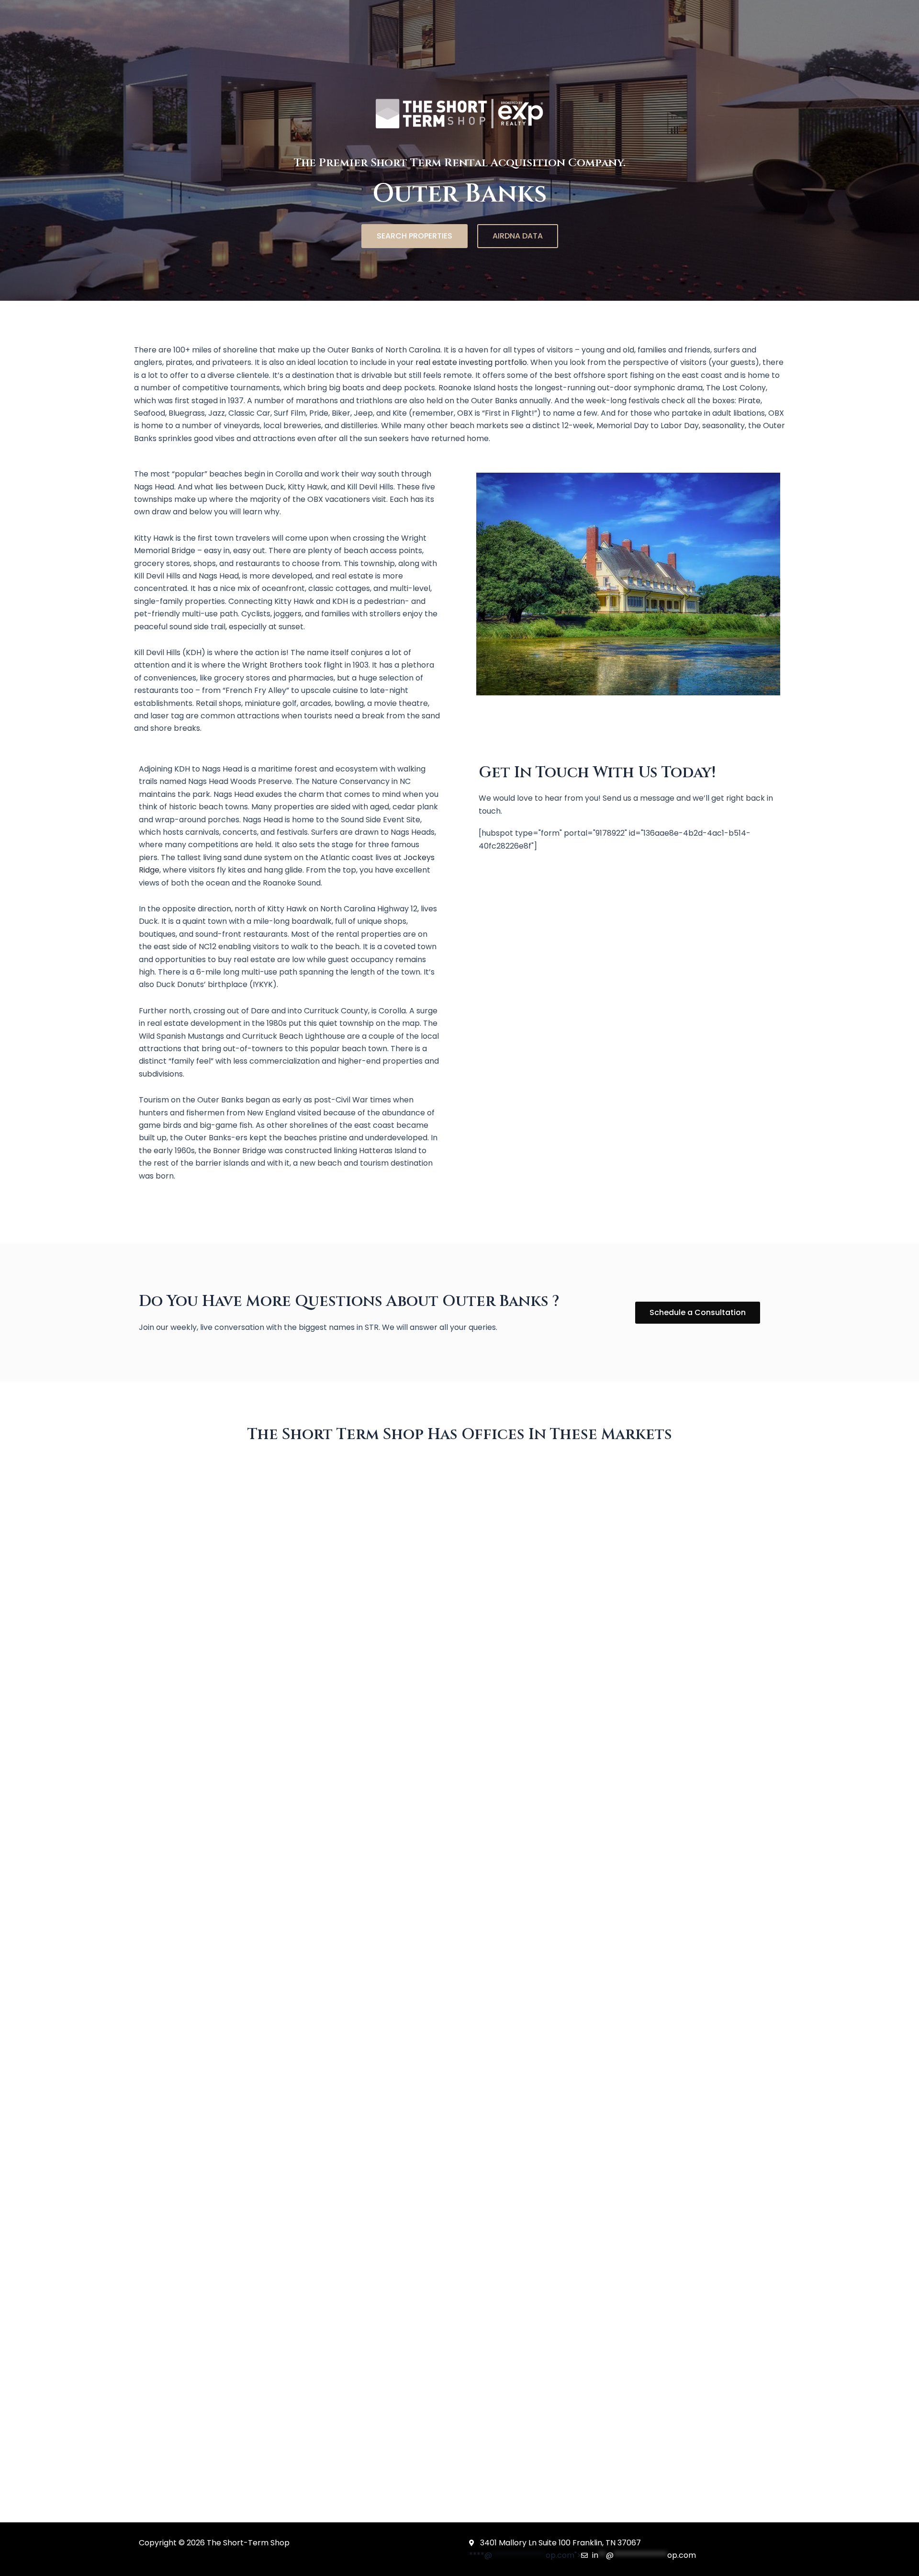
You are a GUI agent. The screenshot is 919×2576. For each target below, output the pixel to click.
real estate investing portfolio (471, 362)
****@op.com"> (583, 2555)
